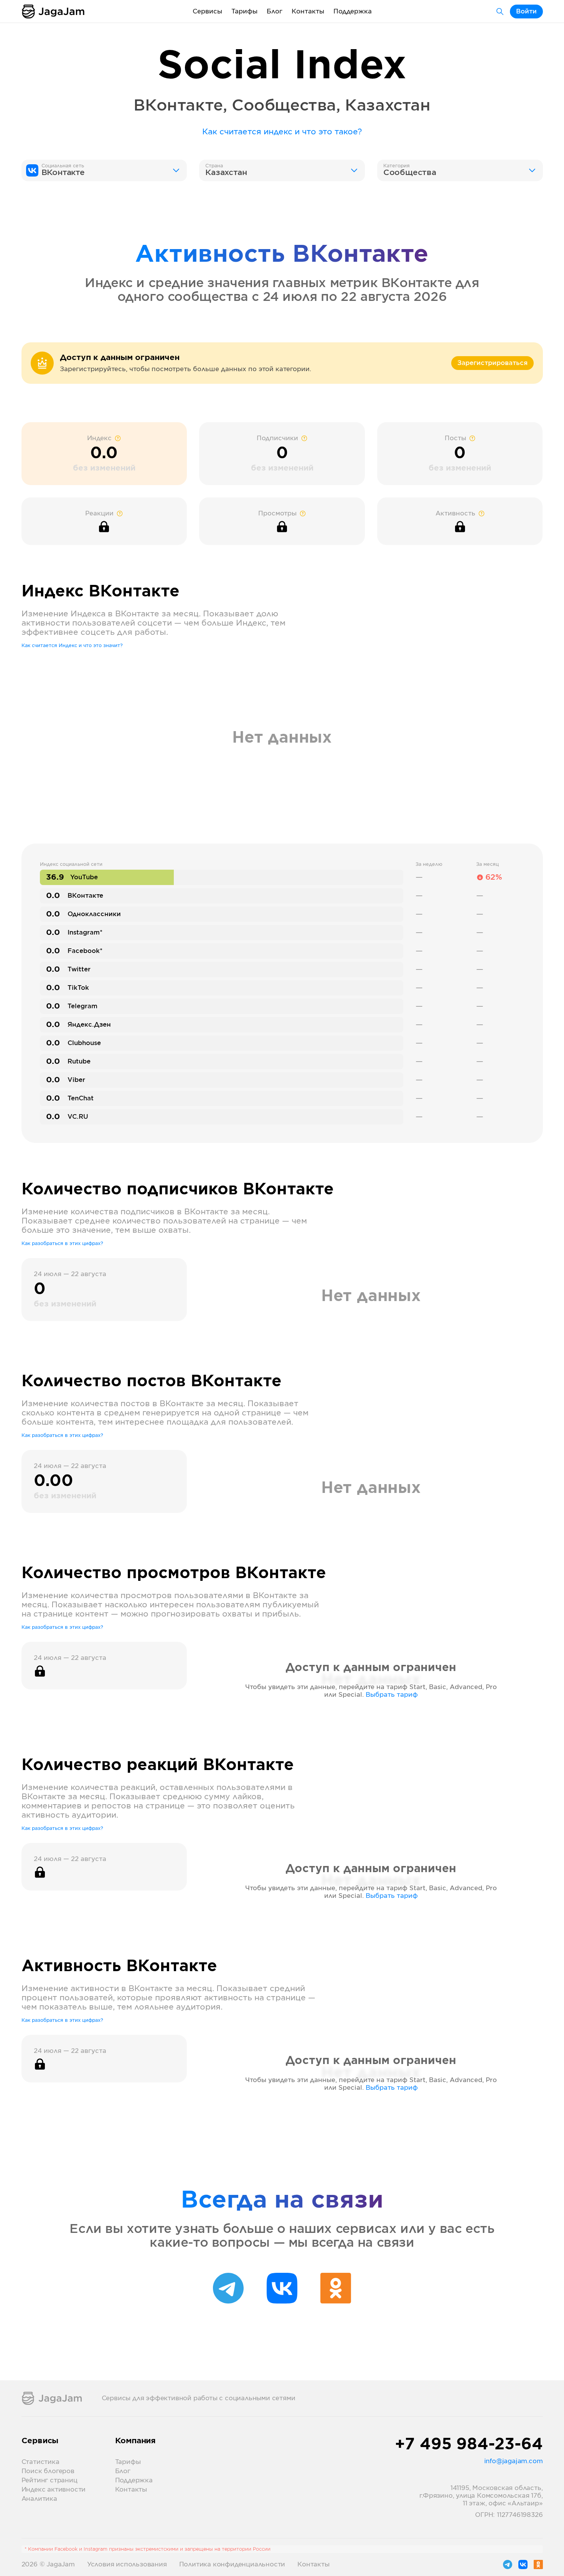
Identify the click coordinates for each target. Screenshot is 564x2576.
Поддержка (353, 12)
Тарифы (244, 12)
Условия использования (127, 2564)
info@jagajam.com (514, 2461)
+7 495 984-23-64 (469, 2445)
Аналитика (39, 2499)
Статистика (40, 2462)
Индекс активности (54, 2490)
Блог (275, 12)
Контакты (308, 12)
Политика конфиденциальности (232, 2564)
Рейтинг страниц (49, 2480)
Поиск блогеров (48, 2471)
